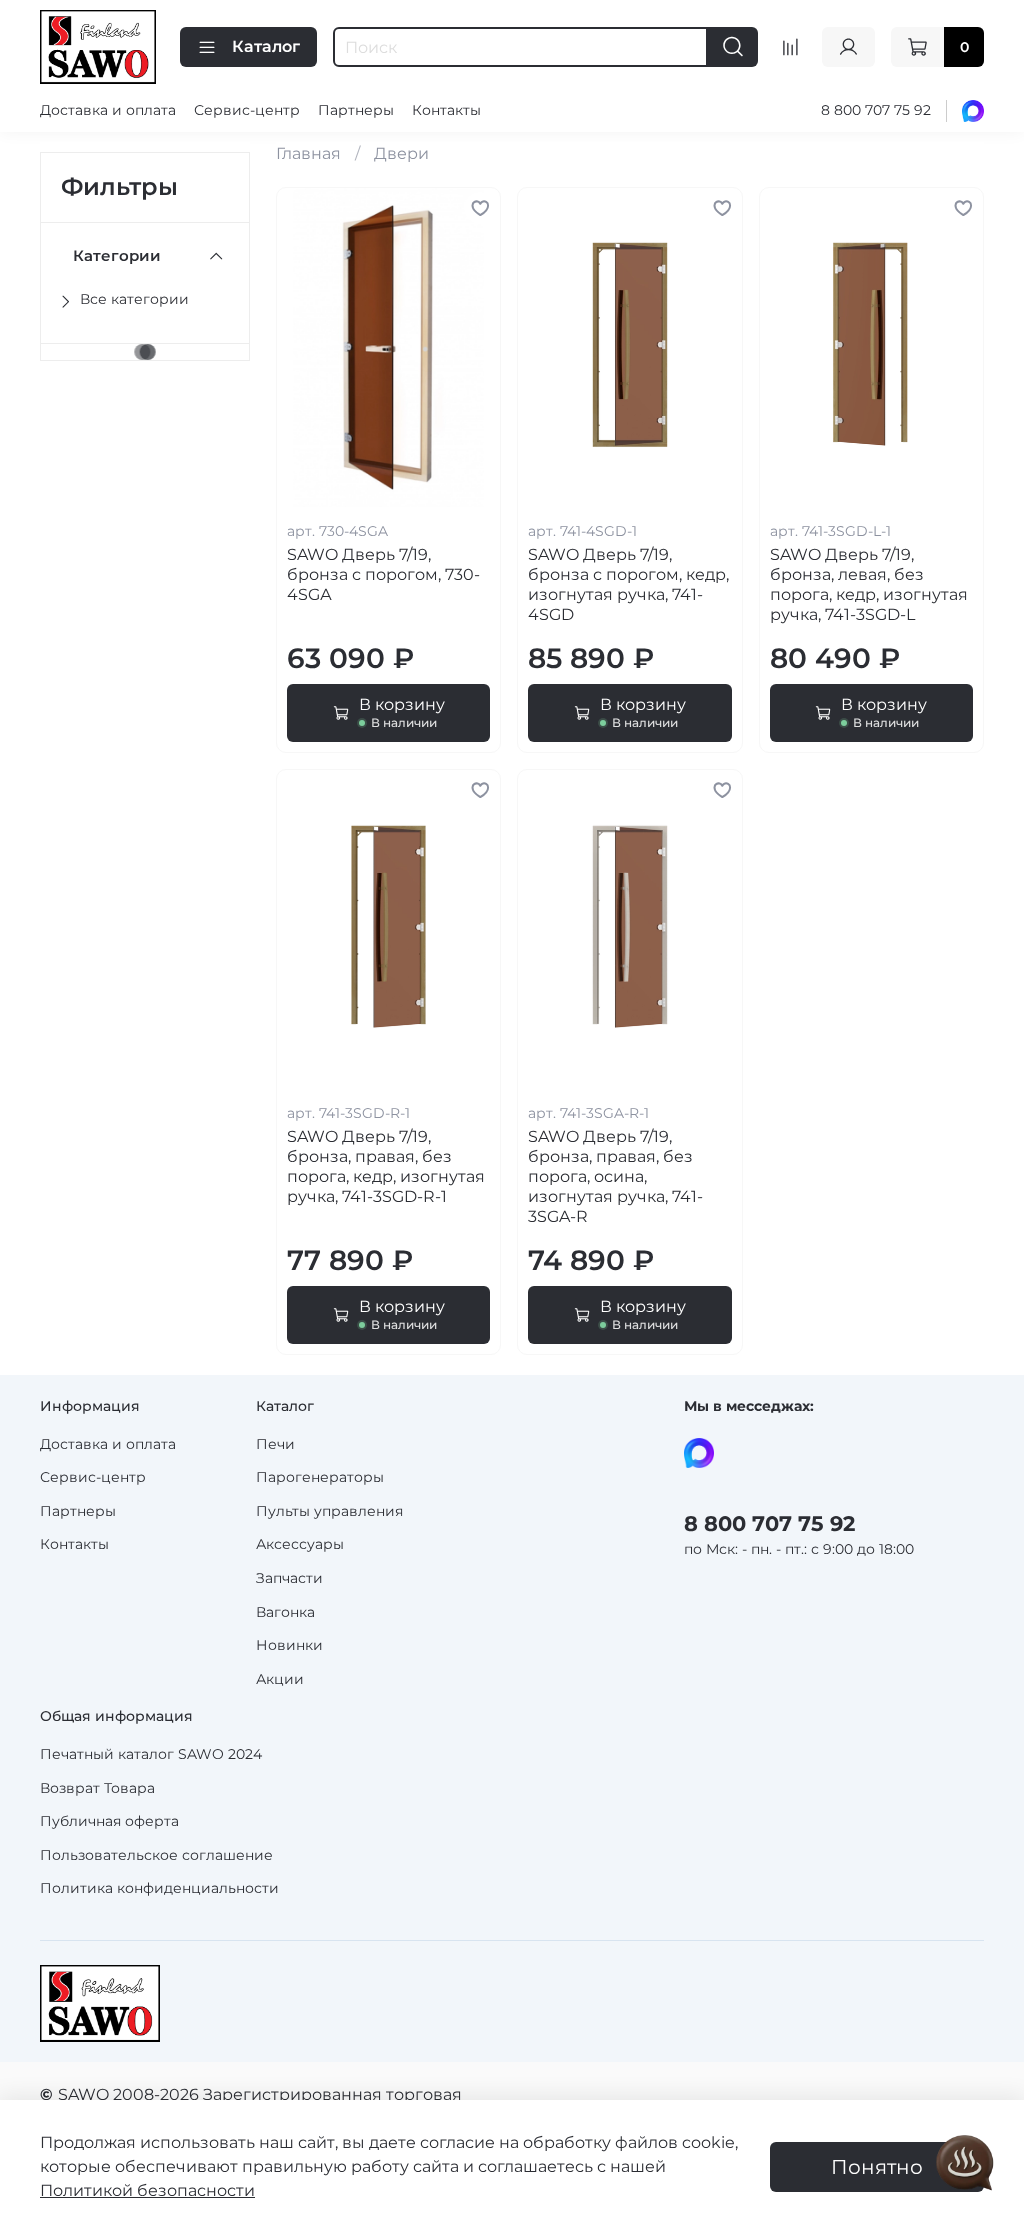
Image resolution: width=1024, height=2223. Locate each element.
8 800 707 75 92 (876, 110)
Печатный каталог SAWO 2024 (151, 1754)
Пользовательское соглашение (156, 1855)
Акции (280, 1679)
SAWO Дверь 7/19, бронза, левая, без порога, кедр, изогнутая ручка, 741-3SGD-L (869, 584)
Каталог (266, 46)
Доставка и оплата (108, 110)
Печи (275, 1444)
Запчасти (289, 1578)
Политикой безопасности (147, 2190)
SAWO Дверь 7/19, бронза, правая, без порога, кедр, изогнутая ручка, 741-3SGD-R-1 (386, 1166)
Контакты (446, 110)
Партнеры (356, 110)
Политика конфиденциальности (159, 1888)
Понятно (877, 2167)
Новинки (289, 1645)
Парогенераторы (320, 1477)
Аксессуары (300, 1544)
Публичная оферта (109, 1821)
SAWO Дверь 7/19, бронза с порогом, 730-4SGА (383, 574)
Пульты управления (329, 1511)
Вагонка (285, 1612)
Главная (308, 153)
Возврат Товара (97, 1788)
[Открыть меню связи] (965, 2164)
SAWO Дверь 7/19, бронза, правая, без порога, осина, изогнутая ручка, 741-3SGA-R (615, 1176)
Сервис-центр (247, 110)
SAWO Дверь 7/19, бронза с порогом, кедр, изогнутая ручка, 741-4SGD (628, 584)
